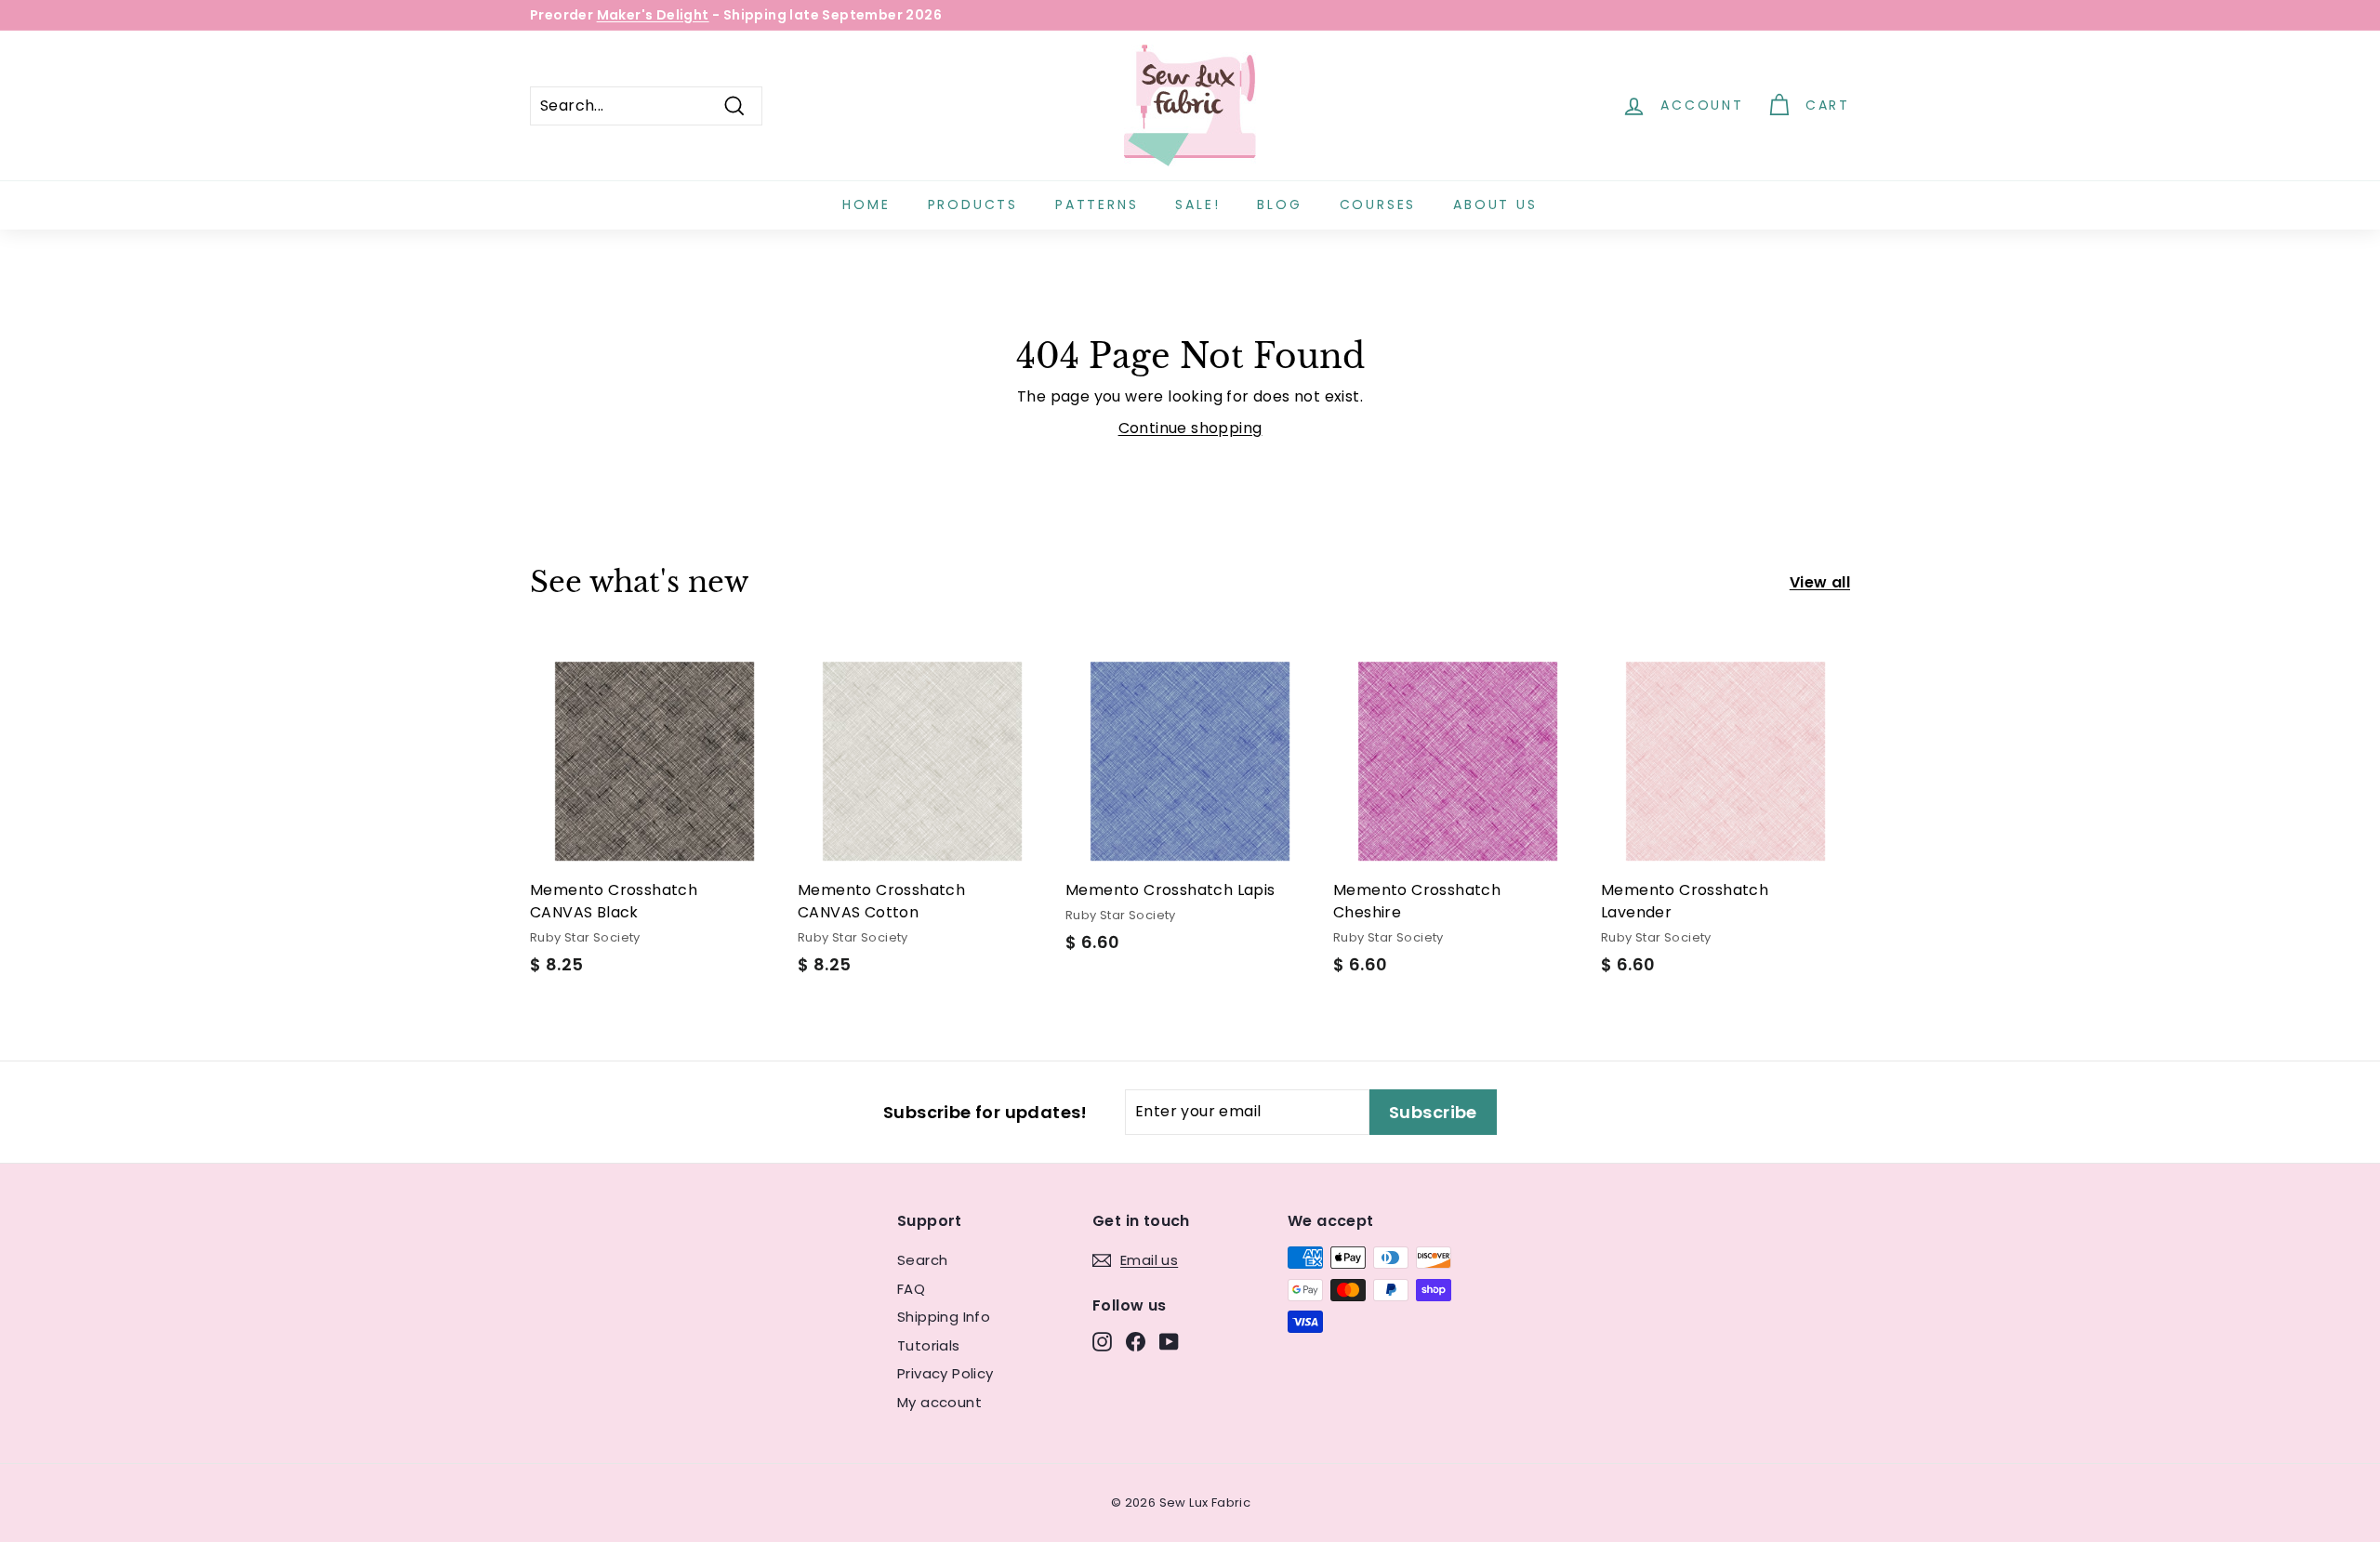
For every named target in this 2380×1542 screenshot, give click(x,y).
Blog (1279, 204)
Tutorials (929, 1345)
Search (922, 1260)
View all (1820, 582)
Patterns (1097, 204)
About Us (1495, 204)
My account (939, 1402)
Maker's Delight (653, 15)
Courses (1378, 204)
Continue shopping (1190, 428)
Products (973, 204)
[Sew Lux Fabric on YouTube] (1169, 1342)
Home (866, 204)
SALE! (1197, 204)
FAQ (911, 1289)
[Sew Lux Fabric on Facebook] (1136, 1342)
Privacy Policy (945, 1373)
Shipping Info (944, 1317)
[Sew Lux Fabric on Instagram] (1102, 1342)
